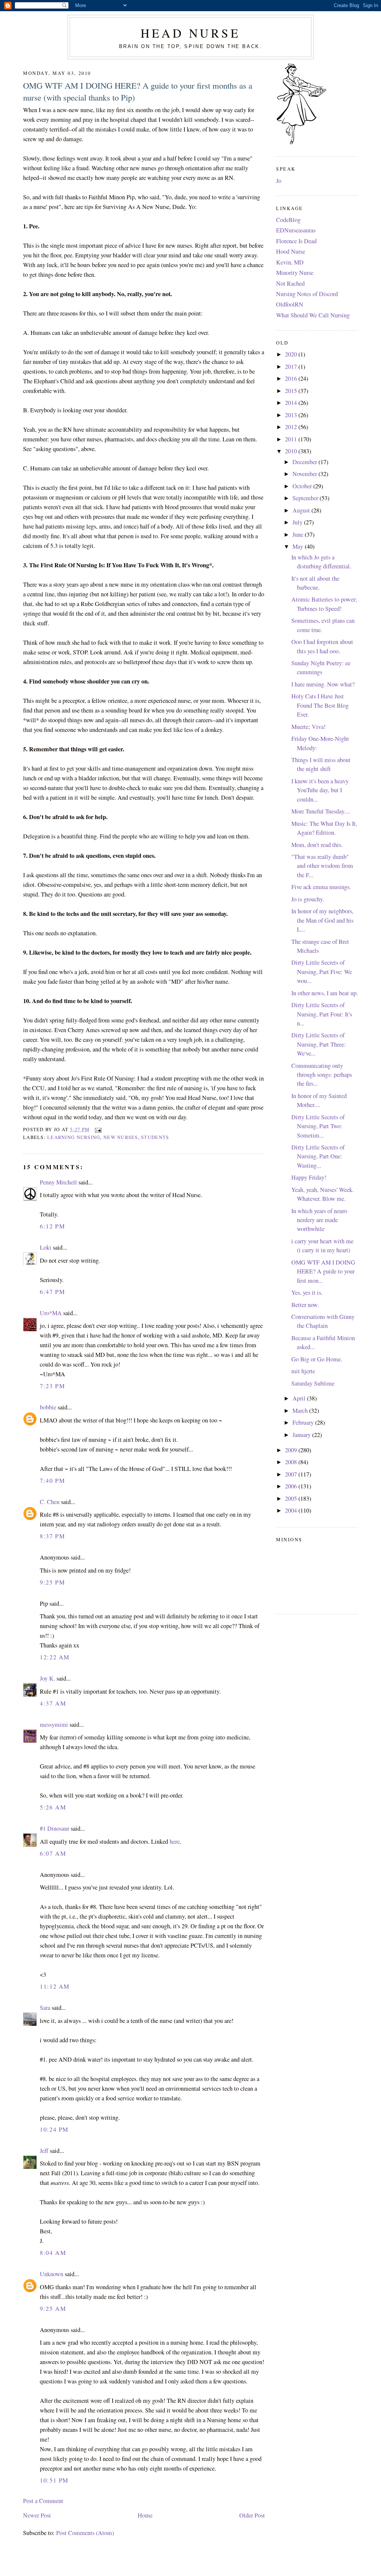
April (300, 1398)
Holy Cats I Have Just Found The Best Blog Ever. (320, 705)
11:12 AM (55, 1986)
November (305, 474)
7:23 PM (52, 1386)
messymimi (54, 1725)
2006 (292, 1486)
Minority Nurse (295, 273)
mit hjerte (303, 1371)
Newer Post (37, 2515)
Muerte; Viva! (308, 727)
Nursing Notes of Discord (307, 294)
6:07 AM (53, 1853)
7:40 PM (52, 1481)
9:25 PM (52, 1582)
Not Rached (290, 283)
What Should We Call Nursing (313, 315)
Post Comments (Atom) (85, 2533)
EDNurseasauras (296, 230)
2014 (292, 403)
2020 (292, 354)
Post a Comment (43, 2501)
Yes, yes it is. (307, 1292)
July (298, 522)
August (302, 510)
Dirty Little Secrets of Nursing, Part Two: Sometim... (318, 1126)
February (304, 1422)
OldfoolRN (290, 304)
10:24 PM (54, 2129)
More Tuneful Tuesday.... (321, 811)
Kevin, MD (290, 262)
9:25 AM (53, 2309)
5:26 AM (53, 1807)
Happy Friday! (309, 1177)
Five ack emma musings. (321, 887)
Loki (46, 1247)
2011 (292, 439)
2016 (292, 378)
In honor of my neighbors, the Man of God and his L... (322, 920)
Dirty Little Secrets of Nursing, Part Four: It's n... (322, 1014)
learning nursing (74, 1137)
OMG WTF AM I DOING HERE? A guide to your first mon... (323, 1271)
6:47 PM (52, 1292)
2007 (292, 1474)
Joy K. (47, 1678)
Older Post (252, 2515)
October (303, 486)
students (155, 1137)
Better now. (305, 1305)
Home (145, 2515)
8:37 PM (52, 1536)
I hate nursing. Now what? (323, 684)
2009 (292, 1450)
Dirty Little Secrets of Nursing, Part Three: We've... (319, 1044)
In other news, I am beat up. (325, 993)
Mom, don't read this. (317, 845)
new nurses (121, 1137)
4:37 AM (53, 1703)
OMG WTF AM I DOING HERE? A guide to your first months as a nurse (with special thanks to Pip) (138, 91)
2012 (292, 427)
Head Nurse (190, 33)
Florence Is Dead (296, 241)
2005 (292, 1498)
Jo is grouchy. (308, 899)
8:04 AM (53, 2253)
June (299, 534)
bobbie (48, 1407)
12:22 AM (55, 1657)
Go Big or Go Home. (317, 1359)
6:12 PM (52, 1226)
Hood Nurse (291, 251)
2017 (292, 367)
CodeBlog (288, 220)
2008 (292, 1462)
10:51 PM (54, 2480)
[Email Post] (97, 1130)
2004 (292, 1510)
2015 (292, 391)
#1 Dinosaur (55, 1828)
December (305, 462)
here (175, 1841)
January (302, 1435)
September (306, 498)
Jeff (44, 2151)
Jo (279, 181)
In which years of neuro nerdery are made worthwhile (319, 1220)
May (299, 546)
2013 (292, 415)
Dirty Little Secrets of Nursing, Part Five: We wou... (322, 972)
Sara (45, 2008)
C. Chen (50, 1502)
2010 (292, 451)
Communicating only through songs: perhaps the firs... (322, 1075)
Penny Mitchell (58, 1182)
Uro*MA (51, 1313)
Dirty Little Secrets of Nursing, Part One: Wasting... (318, 1156)
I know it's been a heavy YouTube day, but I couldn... (320, 790)
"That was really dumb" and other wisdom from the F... (322, 866)
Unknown (52, 2274)
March (301, 1411)
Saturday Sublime (313, 1383)
